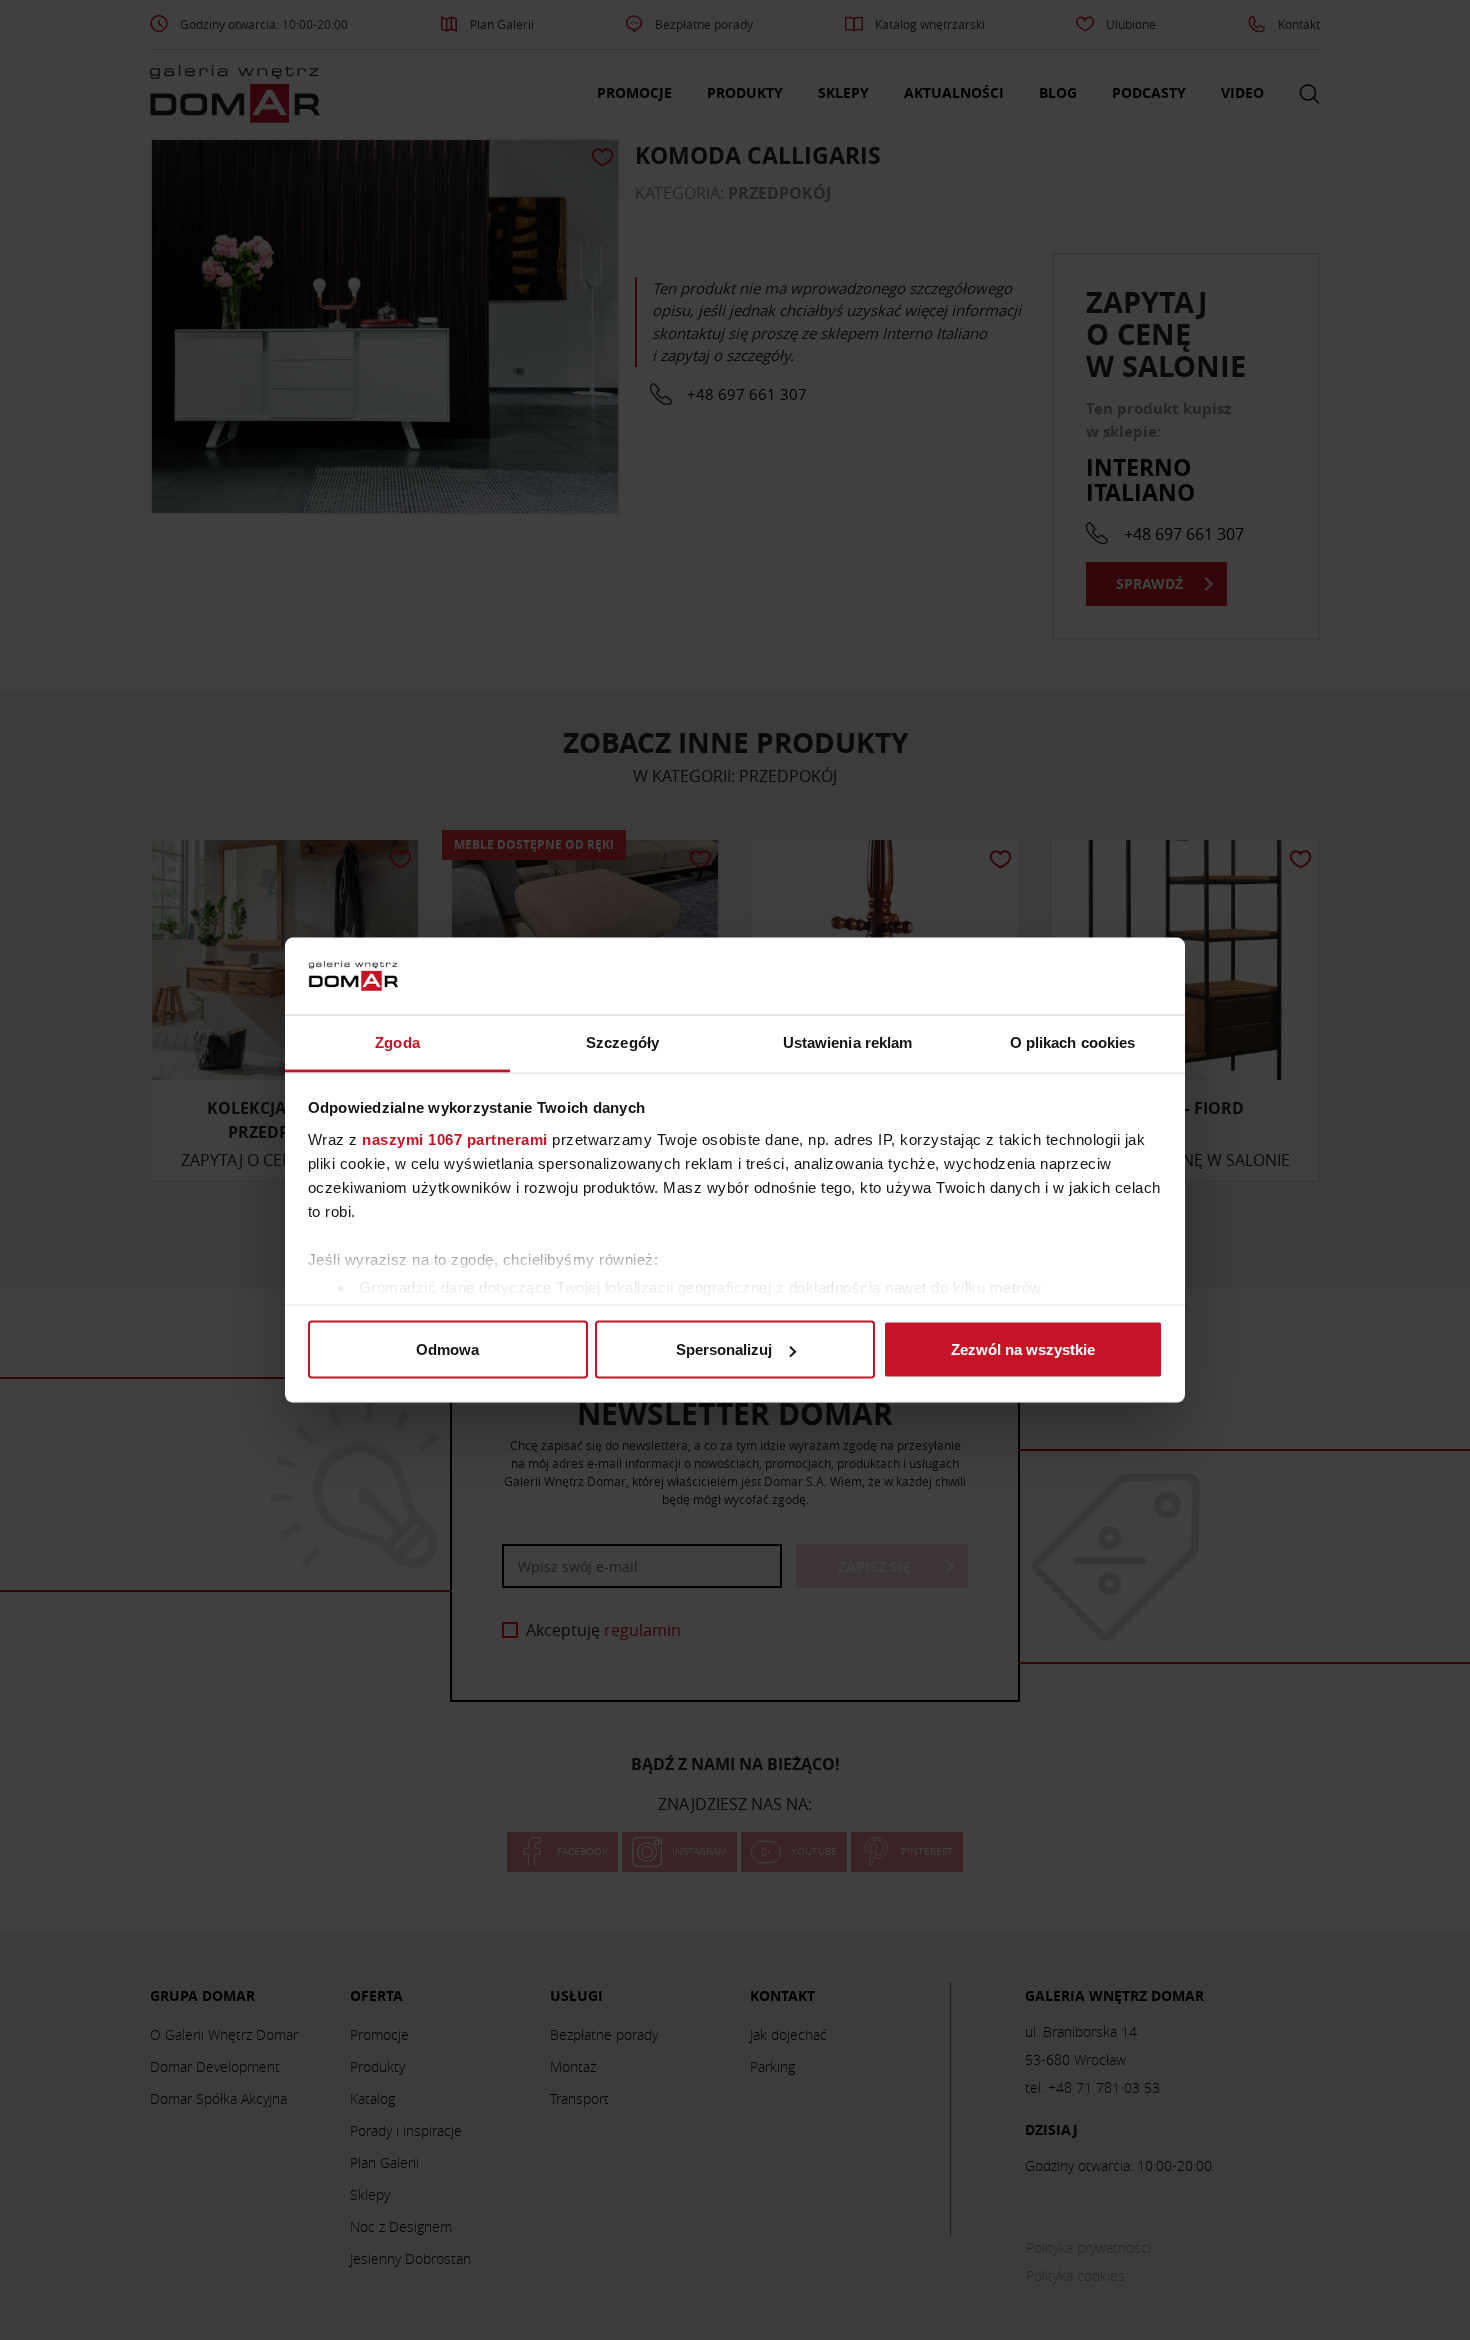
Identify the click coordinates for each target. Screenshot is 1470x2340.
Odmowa (447, 1349)
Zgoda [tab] (397, 1041)
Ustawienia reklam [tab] (848, 1041)
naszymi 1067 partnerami (455, 1138)
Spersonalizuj (724, 1349)
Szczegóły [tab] (622, 1041)
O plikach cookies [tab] (1073, 1041)
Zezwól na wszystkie (1023, 1349)
